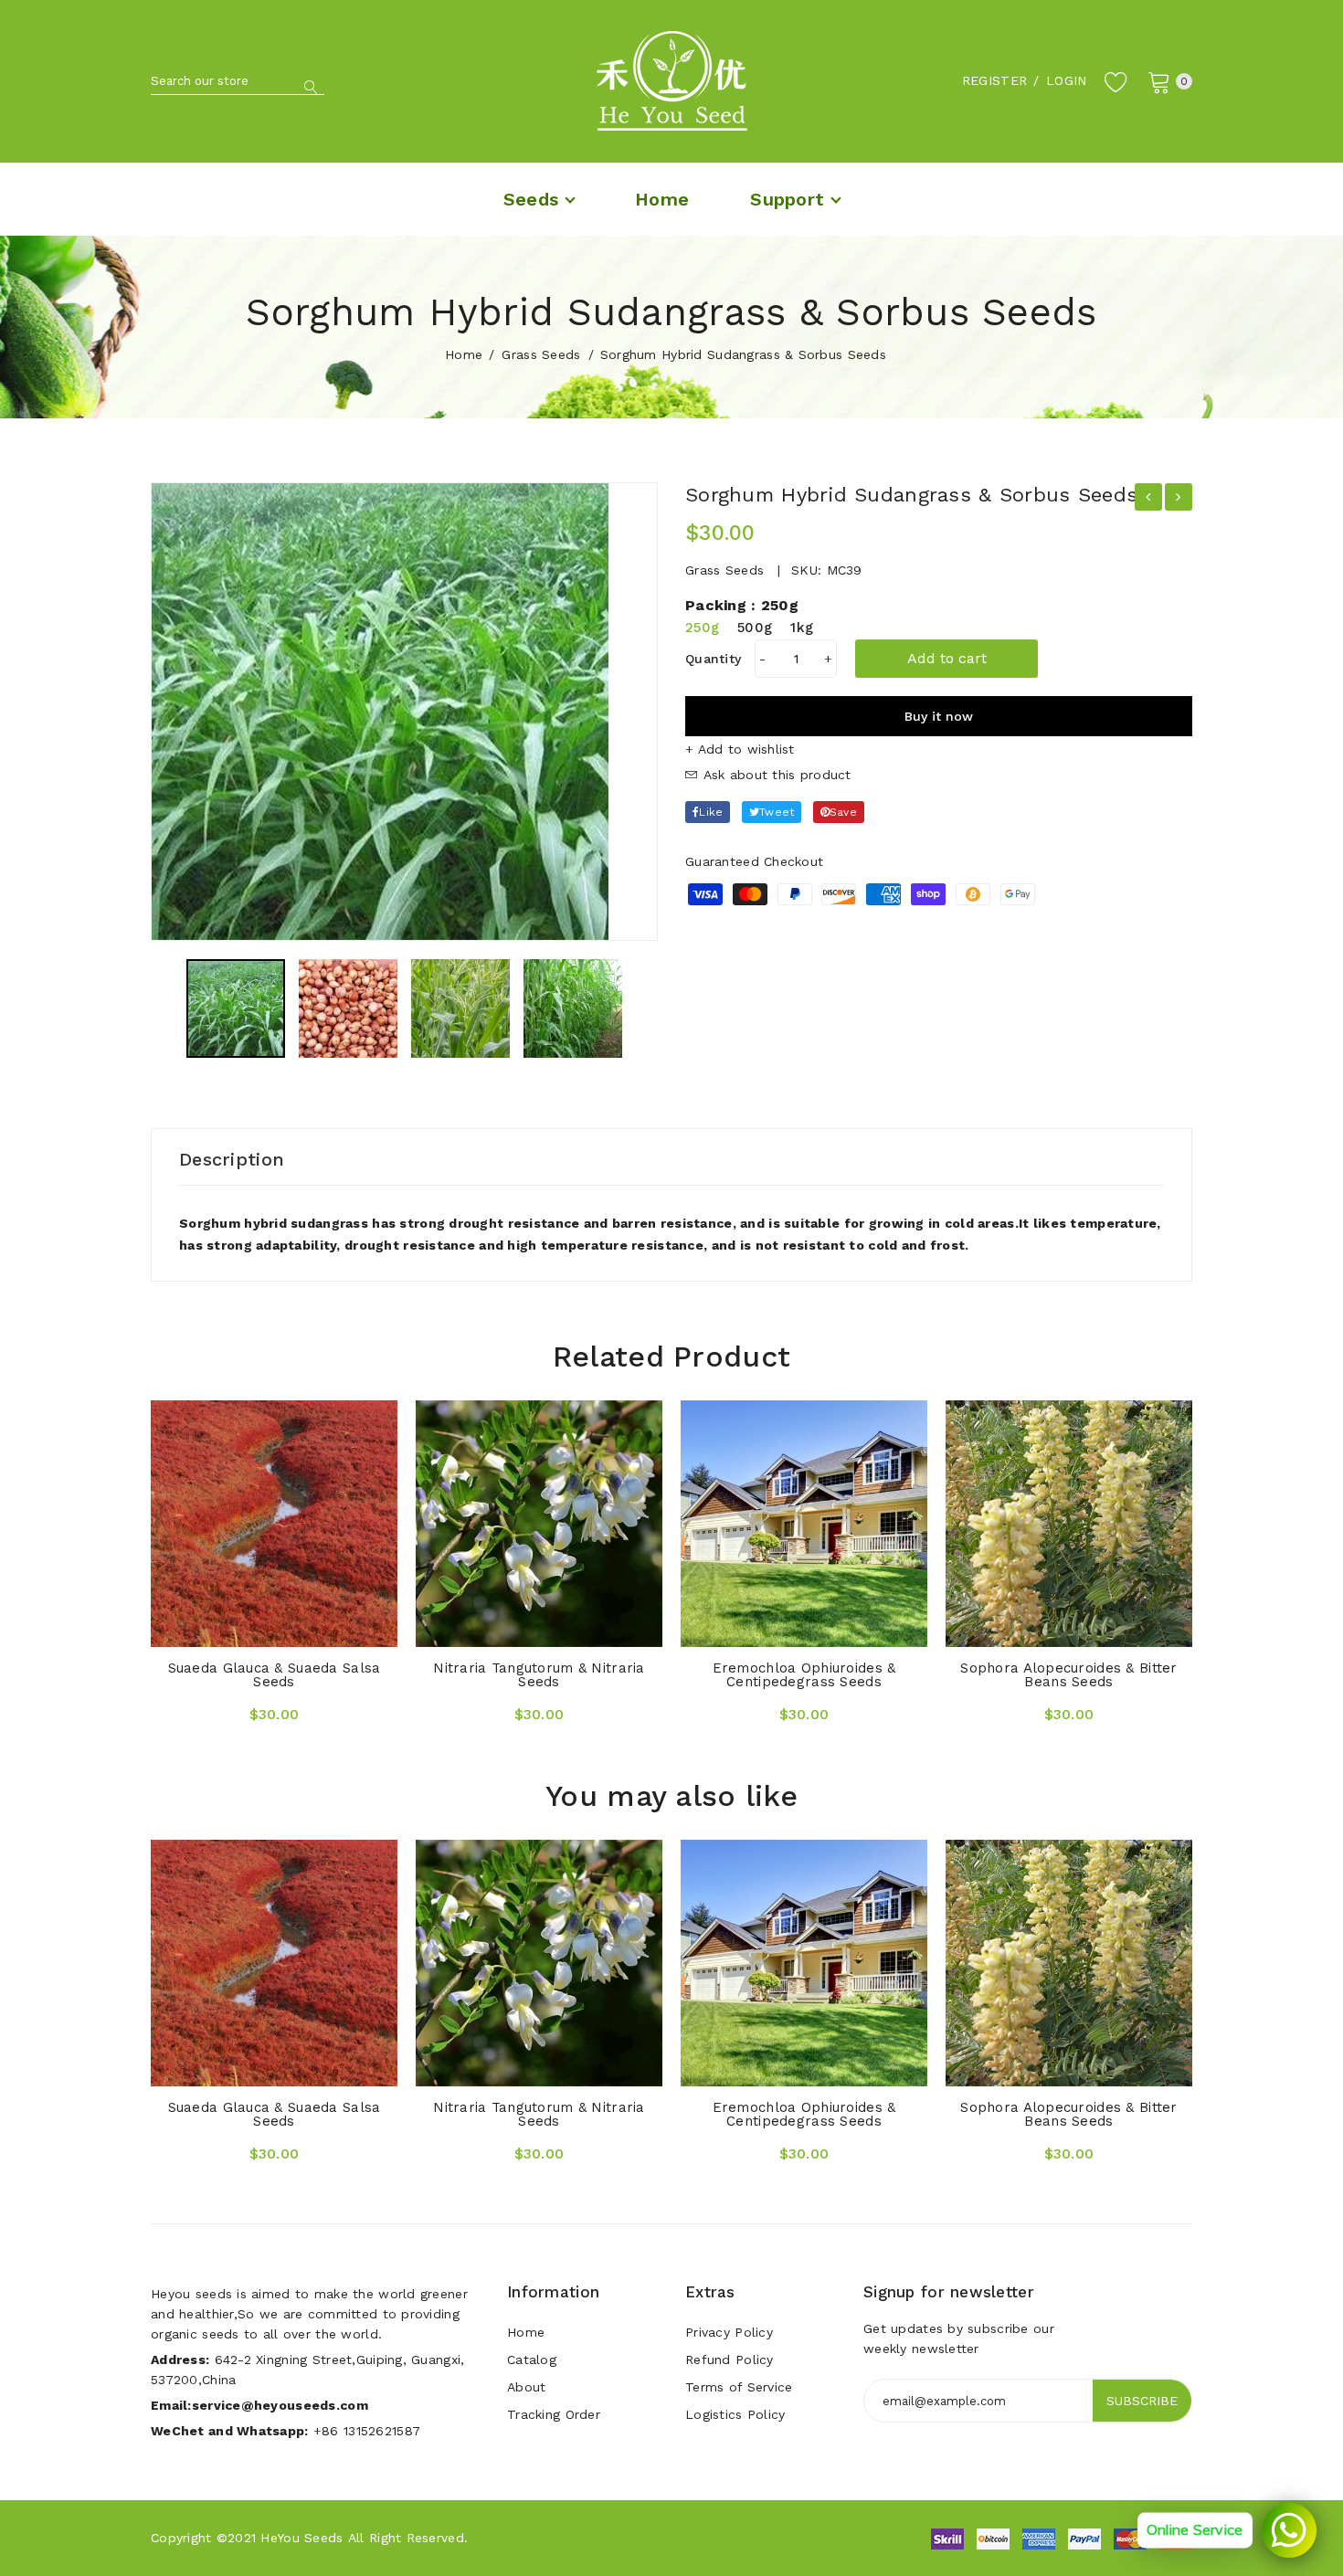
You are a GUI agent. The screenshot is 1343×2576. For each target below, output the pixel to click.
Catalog (532, 2360)
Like (711, 812)
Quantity (713, 659)
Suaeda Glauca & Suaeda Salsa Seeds (275, 1675)
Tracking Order (554, 2414)
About (526, 2387)
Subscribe (1142, 2401)
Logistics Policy (735, 2414)
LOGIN (1066, 80)
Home (464, 354)
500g (755, 628)
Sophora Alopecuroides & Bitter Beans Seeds (1068, 1675)
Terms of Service (739, 2387)
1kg (802, 628)
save (843, 812)
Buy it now (939, 716)
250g (702, 628)
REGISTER (994, 80)
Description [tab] (232, 1159)
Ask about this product (774, 775)
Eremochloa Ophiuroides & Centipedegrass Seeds (804, 1675)
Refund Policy (730, 2360)
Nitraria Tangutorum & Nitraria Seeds (539, 1675)
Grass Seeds (541, 354)
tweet (777, 812)
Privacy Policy (729, 2332)
